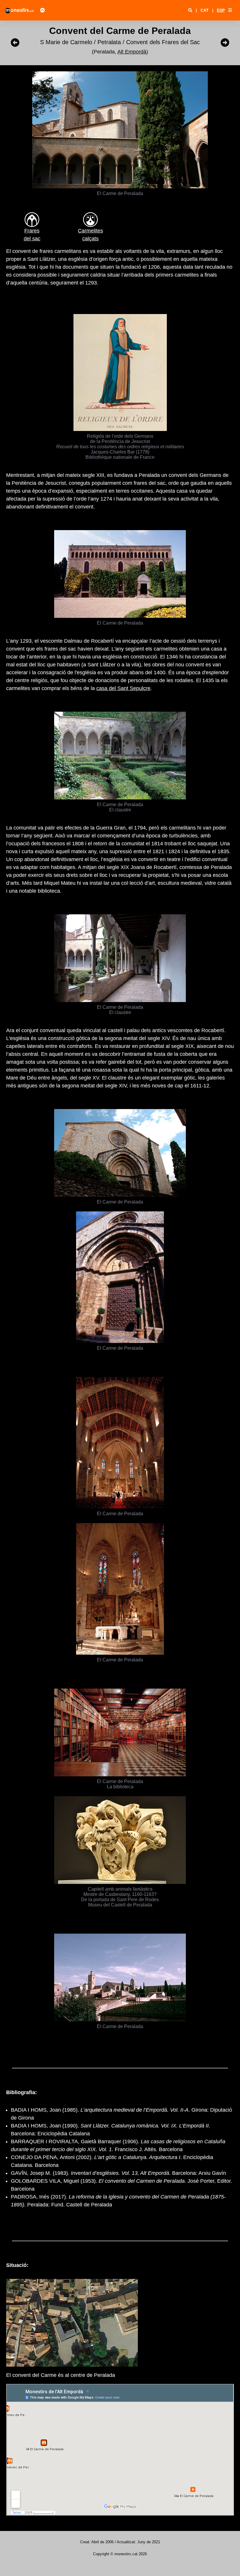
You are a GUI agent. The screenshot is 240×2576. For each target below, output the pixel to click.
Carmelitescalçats (90, 235)
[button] (230, 10)
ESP (221, 10)
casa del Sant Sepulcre (123, 688)
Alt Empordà (132, 52)
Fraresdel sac (32, 235)
